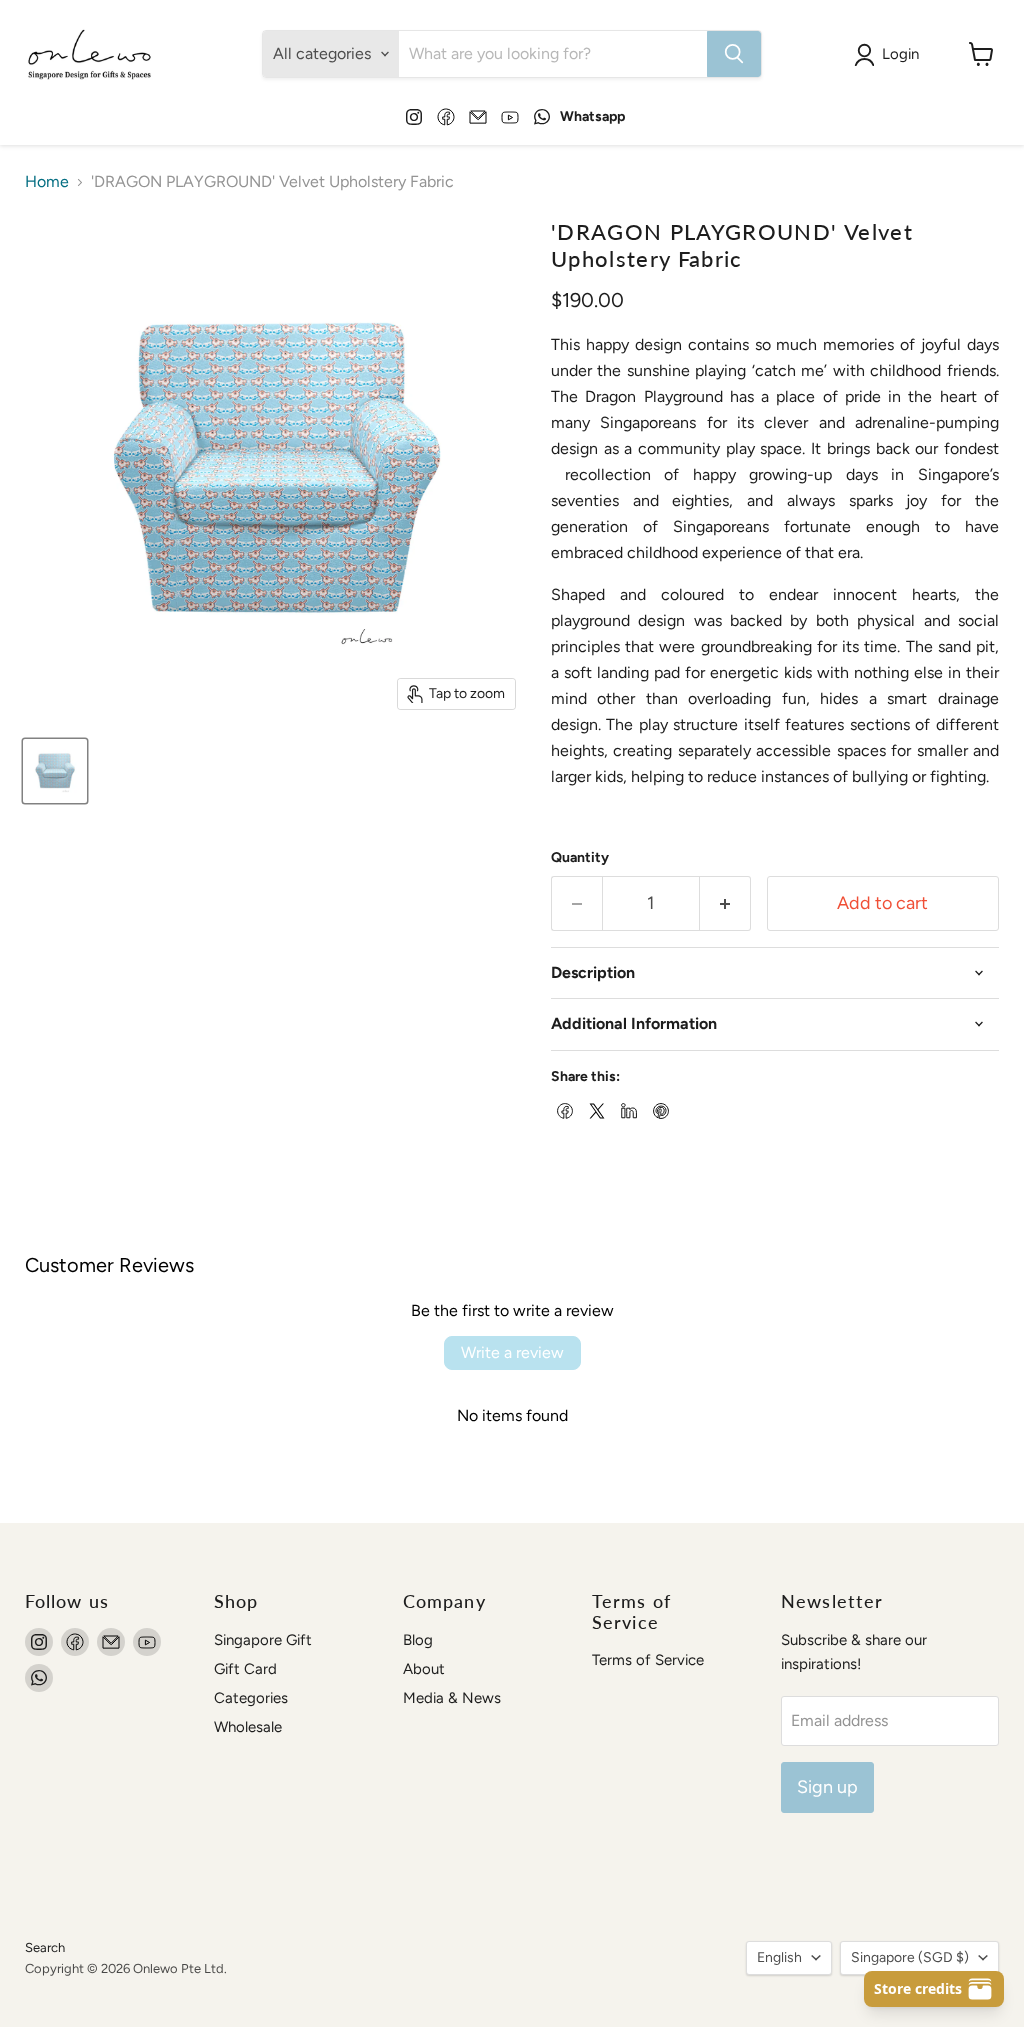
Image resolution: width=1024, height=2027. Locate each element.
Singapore (910, 1957)
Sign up (827, 1787)
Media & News (452, 1698)
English (779, 1957)
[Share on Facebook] (563, 1109)
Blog (418, 1640)
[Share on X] (595, 1109)
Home (47, 182)
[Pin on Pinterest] (659, 1109)
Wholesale (248, 1727)
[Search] (734, 54)
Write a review (512, 1352)
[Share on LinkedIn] (627, 1109)
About (424, 1669)
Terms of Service (648, 1660)
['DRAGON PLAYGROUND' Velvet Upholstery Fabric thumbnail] (55, 771)
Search (45, 1947)
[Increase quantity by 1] (725, 903)
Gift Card (245, 1669)
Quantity (580, 858)
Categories (251, 1698)
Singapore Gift (263, 1640)
